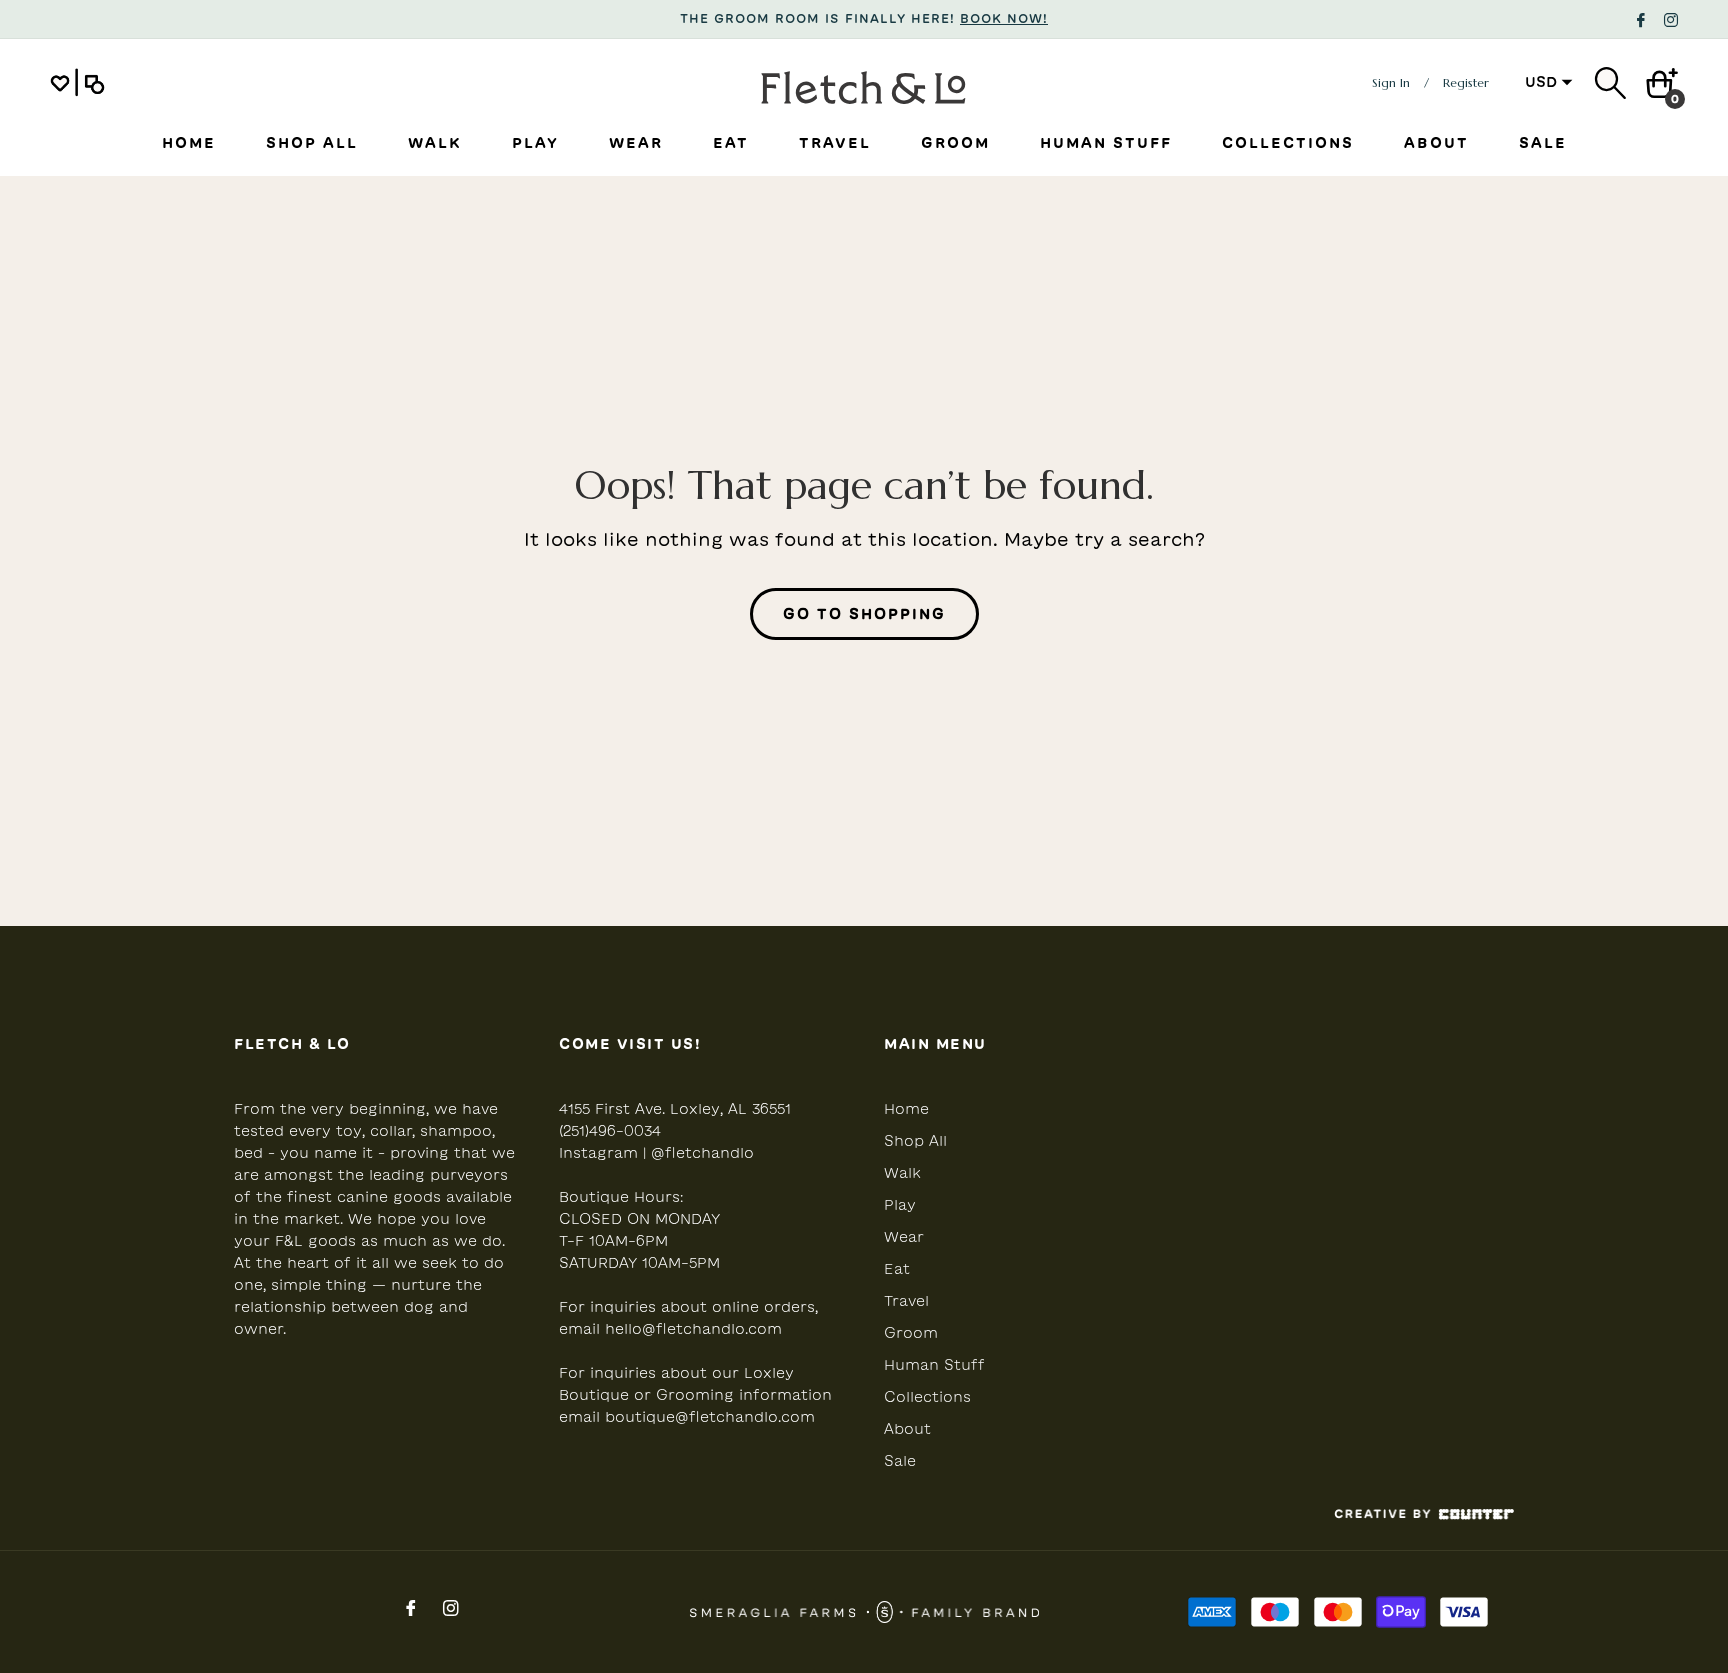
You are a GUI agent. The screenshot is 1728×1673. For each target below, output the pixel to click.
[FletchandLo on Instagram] (1671, 18)
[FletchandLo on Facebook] (1641, 18)
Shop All (915, 1141)
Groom (911, 1333)
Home (906, 1109)
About (907, 1429)
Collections (927, 1397)
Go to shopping (864, 614)
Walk (902, 1173)
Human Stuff (934, 1365)
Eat (897, 1269)
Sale (900, 1461)
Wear (904, 1237)
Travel (906, 1301)
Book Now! (1004, 18)
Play (900, 1205)
